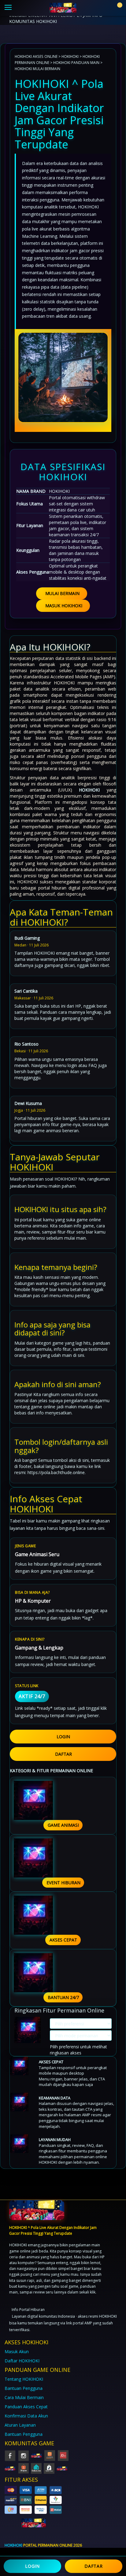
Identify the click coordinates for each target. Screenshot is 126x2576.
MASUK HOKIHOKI (64, 606)
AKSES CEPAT (63, 1940)
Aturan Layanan (20, 2425)
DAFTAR (63, 1754)
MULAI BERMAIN (62, 593)
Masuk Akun (17, 2351)
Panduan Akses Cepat (26, 2407)
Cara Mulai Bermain (24, 2397)
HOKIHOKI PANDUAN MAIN (76, 62)
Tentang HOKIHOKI (24, 2379)
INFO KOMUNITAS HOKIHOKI (56, 18)
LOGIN (63, 1737)
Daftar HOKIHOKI (22, 2361)
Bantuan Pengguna (24, 2388)
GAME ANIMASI (63, 1825)
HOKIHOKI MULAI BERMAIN (37, 69)
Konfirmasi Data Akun (26, 2416)
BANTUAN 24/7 (63, 1997)
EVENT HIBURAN (63, 1883)
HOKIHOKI (70, 56)
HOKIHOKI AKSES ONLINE (36, 56)
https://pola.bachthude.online (56, 1472)
